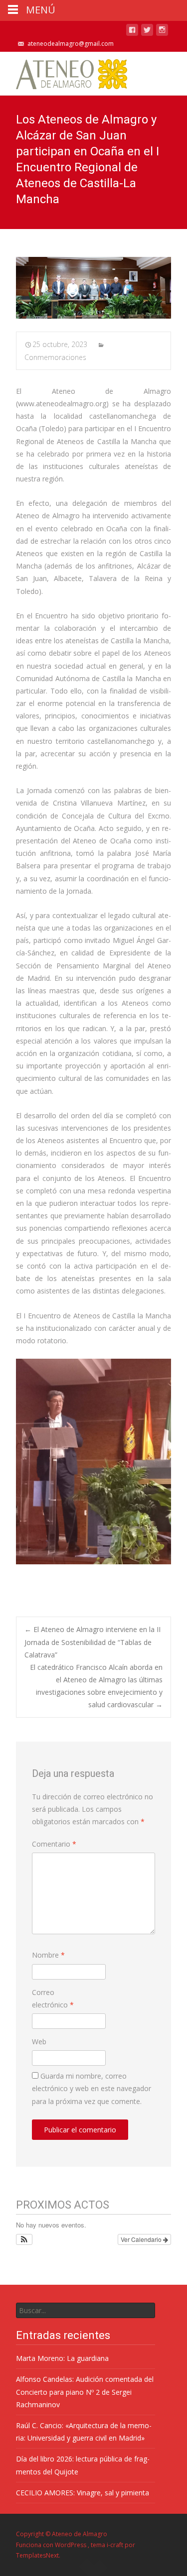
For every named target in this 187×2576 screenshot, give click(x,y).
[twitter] (147, 32)
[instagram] (162, 32)
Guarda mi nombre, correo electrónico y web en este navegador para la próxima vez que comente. (92, 2088)
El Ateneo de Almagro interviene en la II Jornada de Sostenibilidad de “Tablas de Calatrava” (93, 1642)
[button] (24, 2239)
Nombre (48, 1955)
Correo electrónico (53, 1998)
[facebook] (132, 32)
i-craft (116, 2545)
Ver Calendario (142, 2239)
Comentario (54, 1844)
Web (39, 2042)
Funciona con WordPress (52, 2545)
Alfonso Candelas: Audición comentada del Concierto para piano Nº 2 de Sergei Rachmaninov (85, 2392)
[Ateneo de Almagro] (64, 72)
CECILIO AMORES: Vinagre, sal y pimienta (83, 2493)
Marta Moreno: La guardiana (62, 2358)
